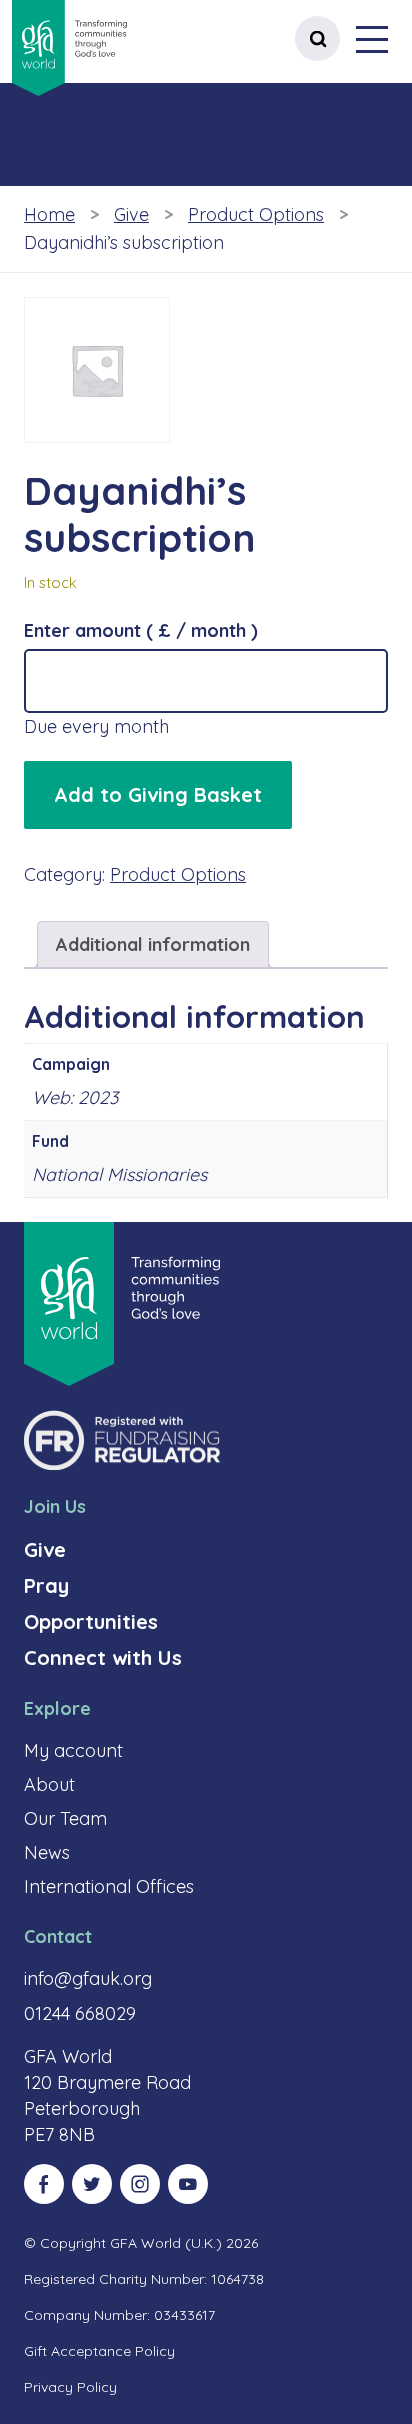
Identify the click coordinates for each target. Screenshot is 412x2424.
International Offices (109, 1886)
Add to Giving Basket (158, 794)
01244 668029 (80, 2013)
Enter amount (141, 630)
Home (49, 214)
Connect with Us (103, 1657)
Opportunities (91, 1621)
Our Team (65, 1818)
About (49, 1784)
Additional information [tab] (153, 944)
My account (73, 1750)
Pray (46, 1585)
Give (131, 214)
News (47, 1852)
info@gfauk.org (88, 1978)
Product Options (256, 214)
